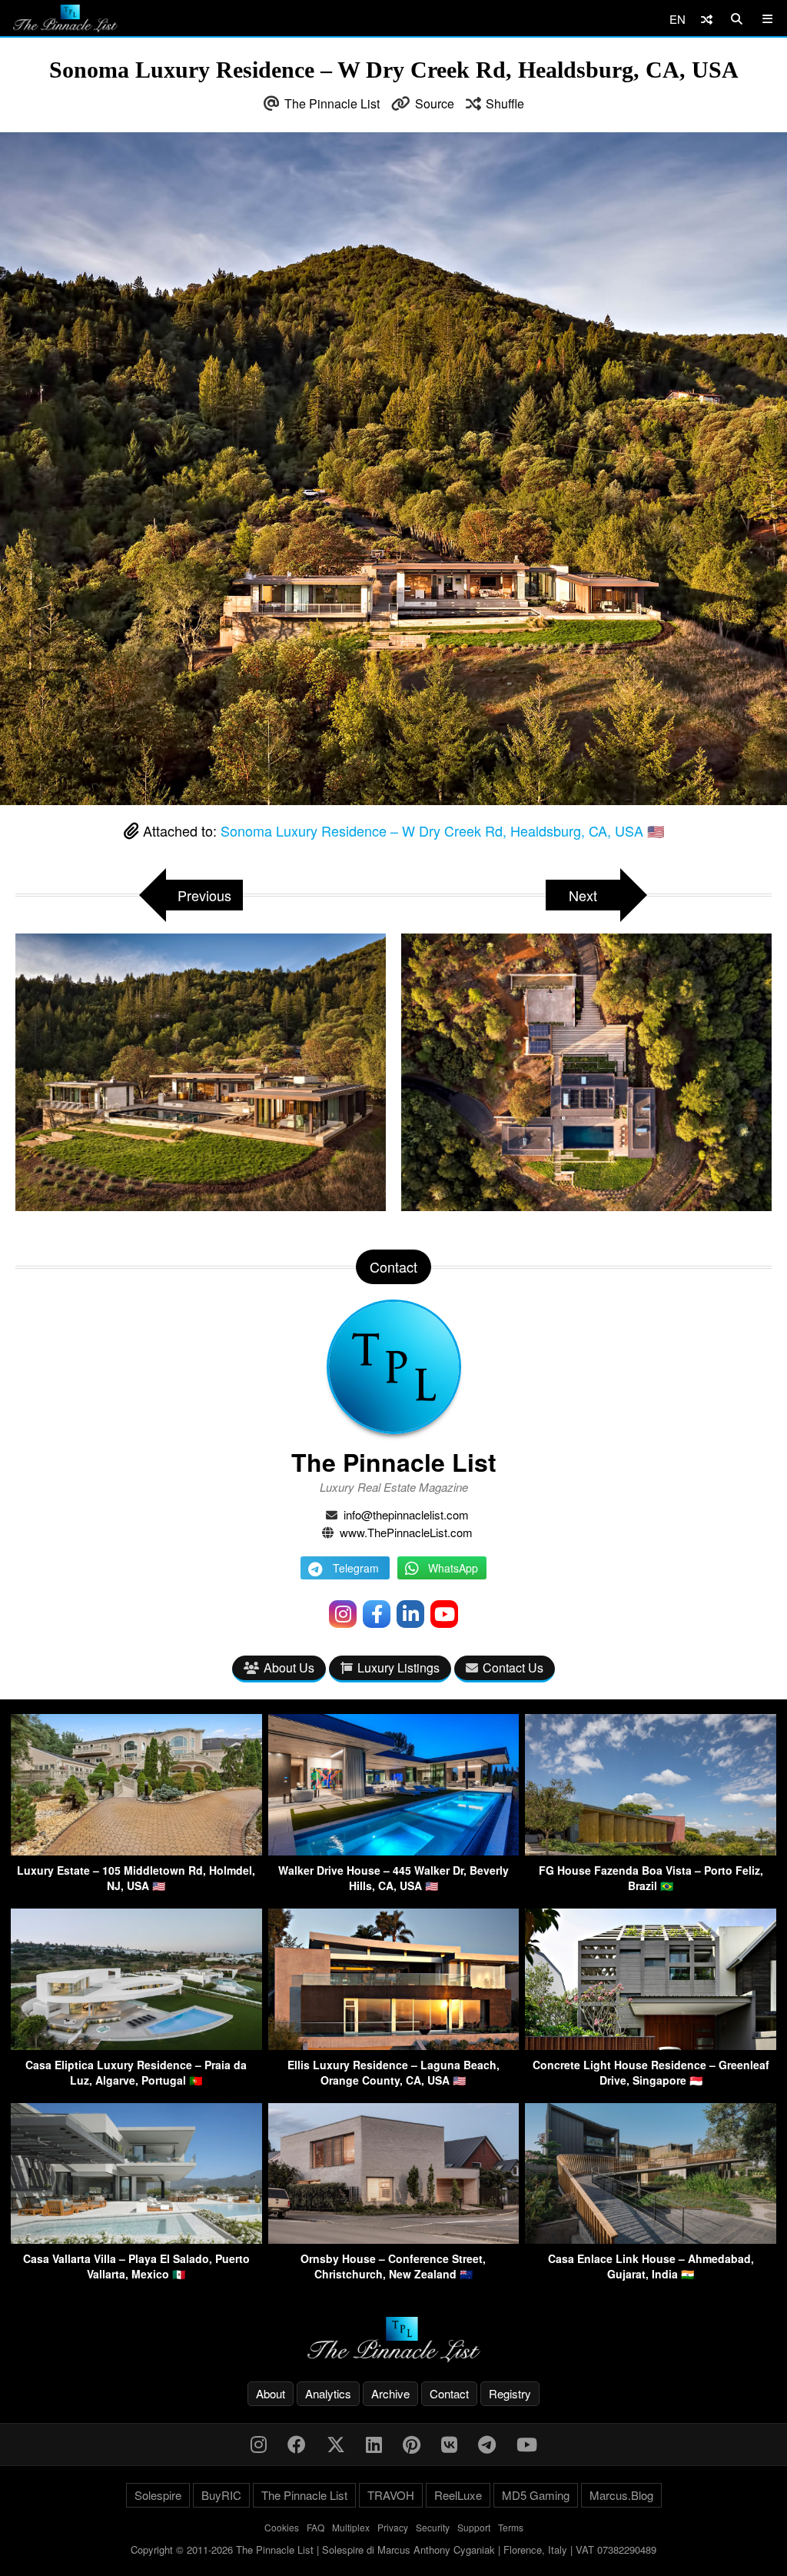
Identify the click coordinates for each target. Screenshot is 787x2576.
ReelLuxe (458, 2495)
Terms (511, 2527)
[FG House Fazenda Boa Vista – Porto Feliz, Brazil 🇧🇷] (651, 1850)
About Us (289, 1667)
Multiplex (351, 2527)
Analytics (328, 2393)
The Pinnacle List (332, 103)
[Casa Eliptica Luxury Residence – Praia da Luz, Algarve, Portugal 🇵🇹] (136, 2045)
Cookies (282, 2527)
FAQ (315, 2527)
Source (435, 103)
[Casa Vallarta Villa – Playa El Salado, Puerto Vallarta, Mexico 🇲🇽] (136, 2239)
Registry (510, 2393)
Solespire (158, 2495)
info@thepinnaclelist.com (406, 1514)
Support (474, 2527)
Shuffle (505, 103)
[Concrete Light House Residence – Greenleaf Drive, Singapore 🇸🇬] (651, 2045)
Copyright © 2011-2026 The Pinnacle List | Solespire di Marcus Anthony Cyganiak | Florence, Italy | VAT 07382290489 (393, 2549)
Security (433, 2527)
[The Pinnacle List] (393, 2340)
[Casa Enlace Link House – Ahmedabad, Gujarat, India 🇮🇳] (651, 2239)
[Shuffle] (707, 19)
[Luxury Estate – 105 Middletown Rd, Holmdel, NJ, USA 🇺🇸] (136, 1850)
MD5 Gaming (536, 2495)
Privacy (393, 2527)
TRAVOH (391, 2495)
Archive (390, 2393)
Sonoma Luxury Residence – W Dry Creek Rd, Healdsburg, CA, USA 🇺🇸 (442, 830)
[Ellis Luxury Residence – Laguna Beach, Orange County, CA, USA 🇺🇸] (394, 2045)
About (271, 2393)
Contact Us (513, 1667)
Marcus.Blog (621, 2495)
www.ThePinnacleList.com (406, 1532)
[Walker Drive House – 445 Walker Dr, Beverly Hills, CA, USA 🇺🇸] (394, 1850)
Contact (449, 2393)
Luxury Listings (398, 1667)
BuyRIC (221, 2495)
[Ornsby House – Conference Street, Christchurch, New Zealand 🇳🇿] (394, 2239)
